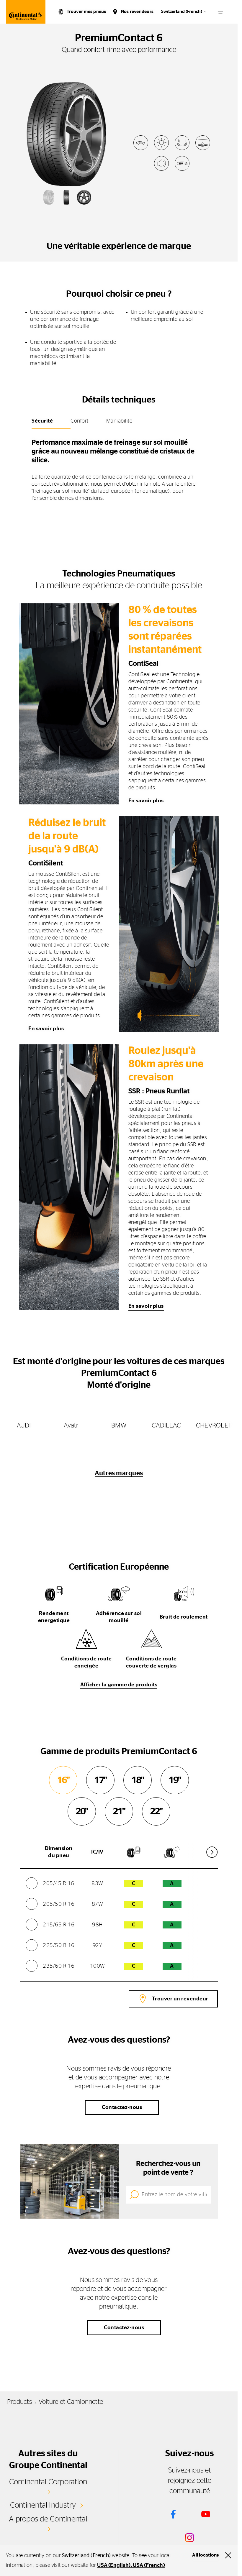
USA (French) (149, 2565)
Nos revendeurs (137, 12)
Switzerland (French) (182, 12)
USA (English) (114, 2565)
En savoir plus (146, 801)
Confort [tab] (80, 421)
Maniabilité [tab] (119, 421)
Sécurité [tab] (42, 421)
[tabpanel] (119, 468)
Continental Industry (43, 2505)
